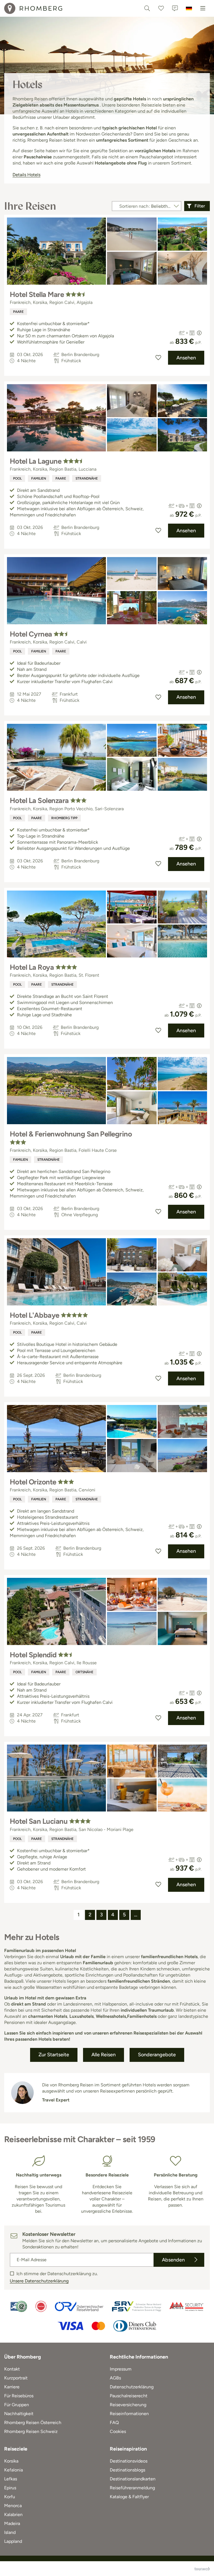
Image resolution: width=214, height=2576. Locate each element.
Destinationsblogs (127, 2470)
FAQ (114, 2423)
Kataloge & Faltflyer (129, 2497)
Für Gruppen (17, 2405)
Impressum (121, 2369)
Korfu (10, 2497)
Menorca (13, 2506)
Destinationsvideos (129, 2461)
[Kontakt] (175, 8)
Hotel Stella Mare (37, 294)
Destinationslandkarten (133, 2479)
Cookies (118, 2431)
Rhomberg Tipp (64, 818)
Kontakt (12, 2369)
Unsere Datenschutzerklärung (39, 2281)
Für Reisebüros (19, 2396)
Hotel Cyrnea (31, 634)
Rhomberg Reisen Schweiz (31, 2431)
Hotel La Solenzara (39, 800)
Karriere (12, 2387)
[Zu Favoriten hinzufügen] (158, 358)
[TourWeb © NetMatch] (202, 2569)
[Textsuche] (147, 8)
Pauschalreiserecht (129, 2396)
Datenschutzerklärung (132, 2387)
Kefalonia (14, 2470)
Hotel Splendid (33, 1655)
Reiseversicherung (128, 2405)
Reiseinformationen (129, 2414)
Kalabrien (13, 2515)
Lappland (13, 2541)
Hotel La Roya (32, 967)
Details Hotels (26, 175)
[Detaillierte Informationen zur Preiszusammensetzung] (199, 333)
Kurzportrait (16, 2378)
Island (10, 2532)
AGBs (115, 2378)
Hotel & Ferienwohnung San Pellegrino (71, 1134)
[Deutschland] (189, 8)
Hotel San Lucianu (39, 1821)
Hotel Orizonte (33, 1482)
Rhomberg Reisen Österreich (33, 2423)
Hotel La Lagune (36, 461)
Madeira (12, 2523)
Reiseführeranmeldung (132, 2488)
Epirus (10, 2488)
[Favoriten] (161, 8)
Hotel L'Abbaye (35, 1315)
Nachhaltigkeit (19, 2414)
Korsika (11, 2461)
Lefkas (11, 2479)
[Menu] (203, 8)
